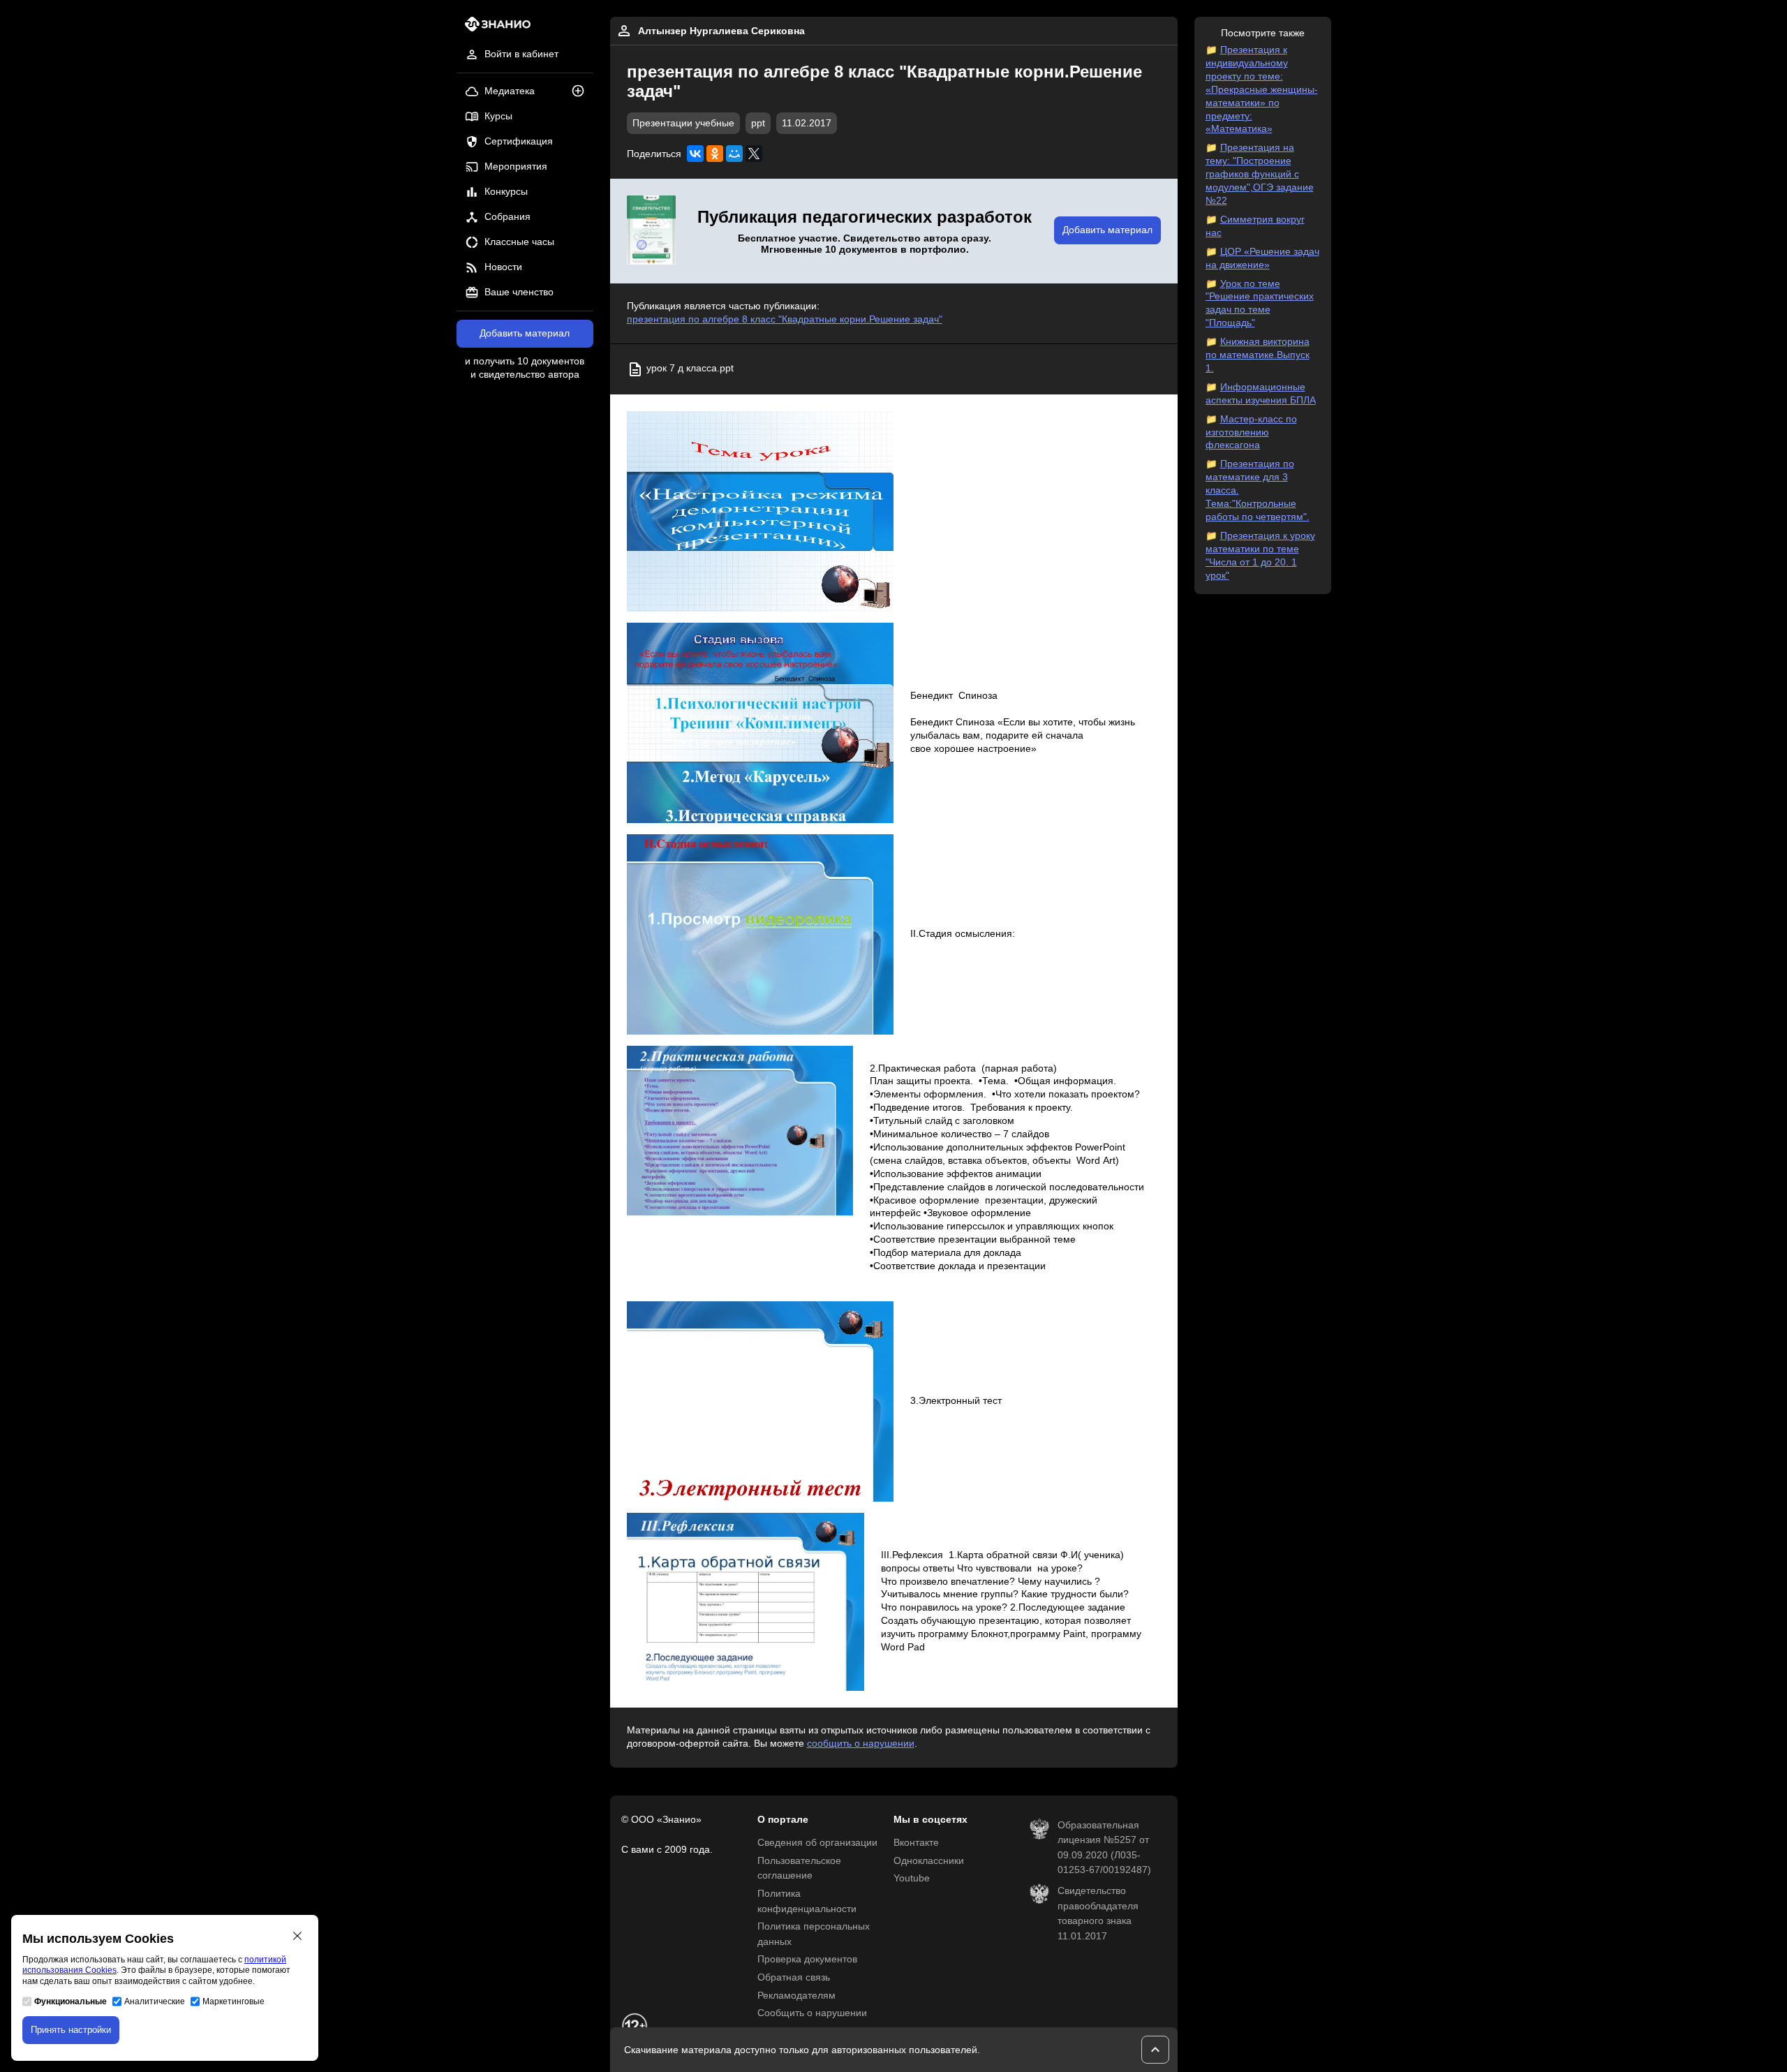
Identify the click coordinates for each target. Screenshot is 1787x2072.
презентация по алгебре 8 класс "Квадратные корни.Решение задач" (785, 319)
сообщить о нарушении (861, 1744)
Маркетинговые (233, 2001)
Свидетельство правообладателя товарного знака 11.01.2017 (1098, 1914)
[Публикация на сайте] (582, 92)
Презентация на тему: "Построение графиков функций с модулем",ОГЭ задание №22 (1260, 174)
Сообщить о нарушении (812, 2013)
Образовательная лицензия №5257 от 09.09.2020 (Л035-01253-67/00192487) (1104, 1848)
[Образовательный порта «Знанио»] (494, 28)
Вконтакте (916, 1843)
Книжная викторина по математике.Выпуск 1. (1258, 355)
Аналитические (155, 2001)
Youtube (912, 1878)
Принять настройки (71, 2030)
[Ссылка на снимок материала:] (761, 511)
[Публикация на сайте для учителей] (651, 231)
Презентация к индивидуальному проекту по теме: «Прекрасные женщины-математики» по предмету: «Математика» (1262, 89)
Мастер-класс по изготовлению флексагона (1251, 432)
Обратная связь (794, 1977)
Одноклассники (929, 1861)
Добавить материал (525, 333)
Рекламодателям (796, 1996)
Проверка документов (807, 1959)
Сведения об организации (817, 1843)
